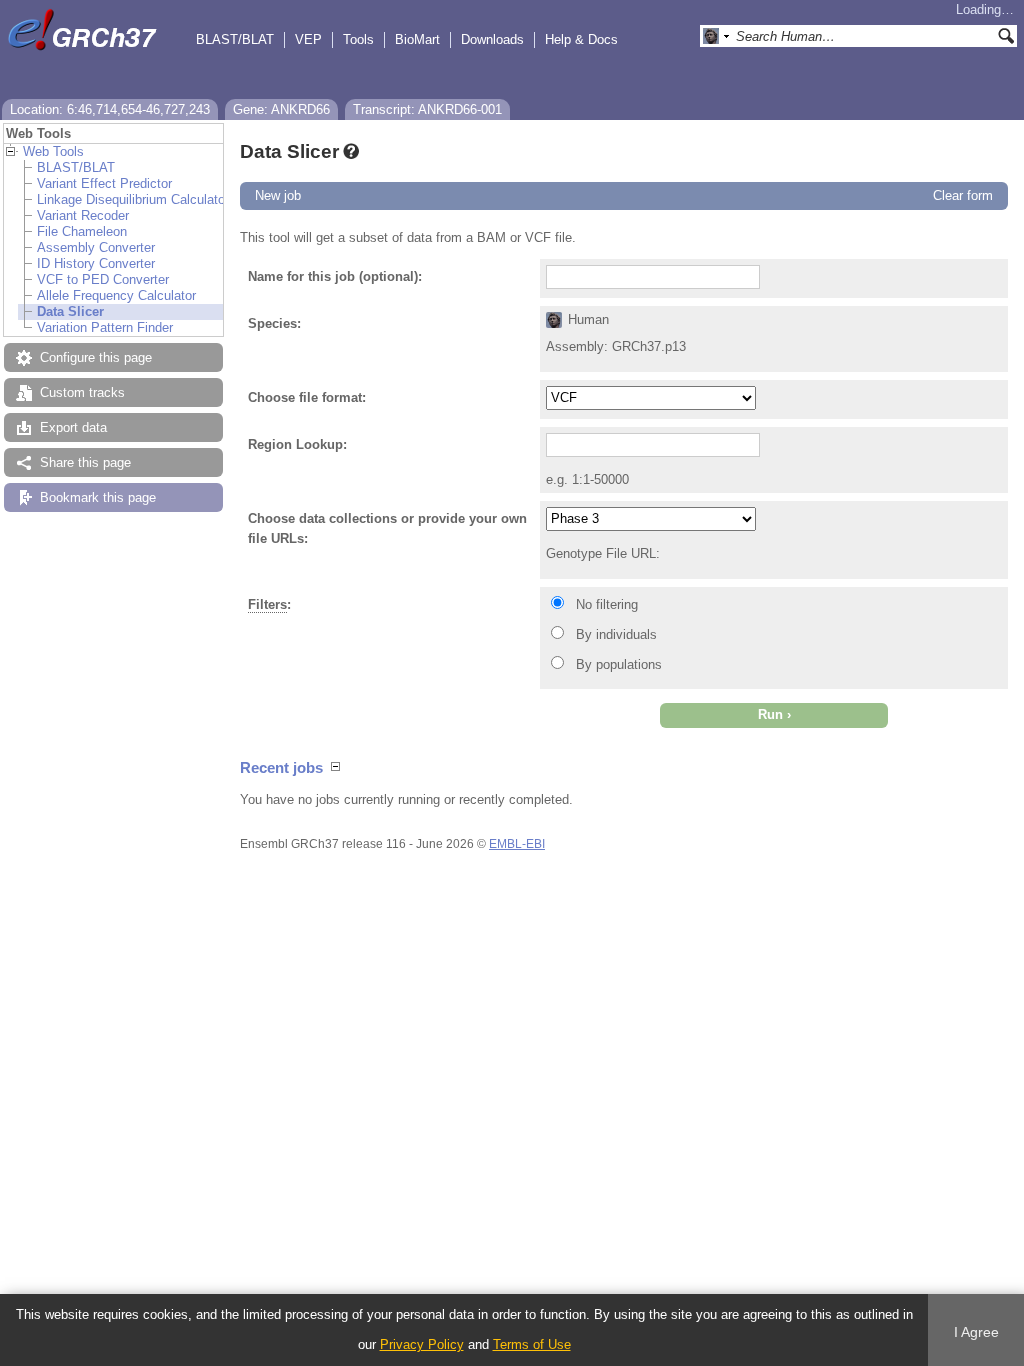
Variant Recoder (83, 215)
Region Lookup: (297, 444)
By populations (619, 664)
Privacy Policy (422, 1344)
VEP (308, 39)
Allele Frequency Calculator (116, 295)
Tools (358, 39)
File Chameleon (82, 231)
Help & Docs (581, 39)
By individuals (616, 634)
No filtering (607, 604)
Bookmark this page (98, 497)
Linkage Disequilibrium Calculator (133, 199)
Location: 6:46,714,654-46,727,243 (110, 109)
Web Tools (53, 151)
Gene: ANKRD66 (281, 109)
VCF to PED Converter (103, 279)
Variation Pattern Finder (105, 327)
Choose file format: (307, 397)
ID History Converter (96, 263)
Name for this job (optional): (335, 276)
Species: (274, 323)
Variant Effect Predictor (104, 183)
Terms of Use (532, 1344)
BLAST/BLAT (235, 39)
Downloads (492, 39)
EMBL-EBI (517, 844)
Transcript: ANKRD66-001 (427, 109)
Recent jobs (281, 767)
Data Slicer (70, 311)
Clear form (963, 195)
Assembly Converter (96, 247)
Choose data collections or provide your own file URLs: (387, 528)
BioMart (417, 39)
